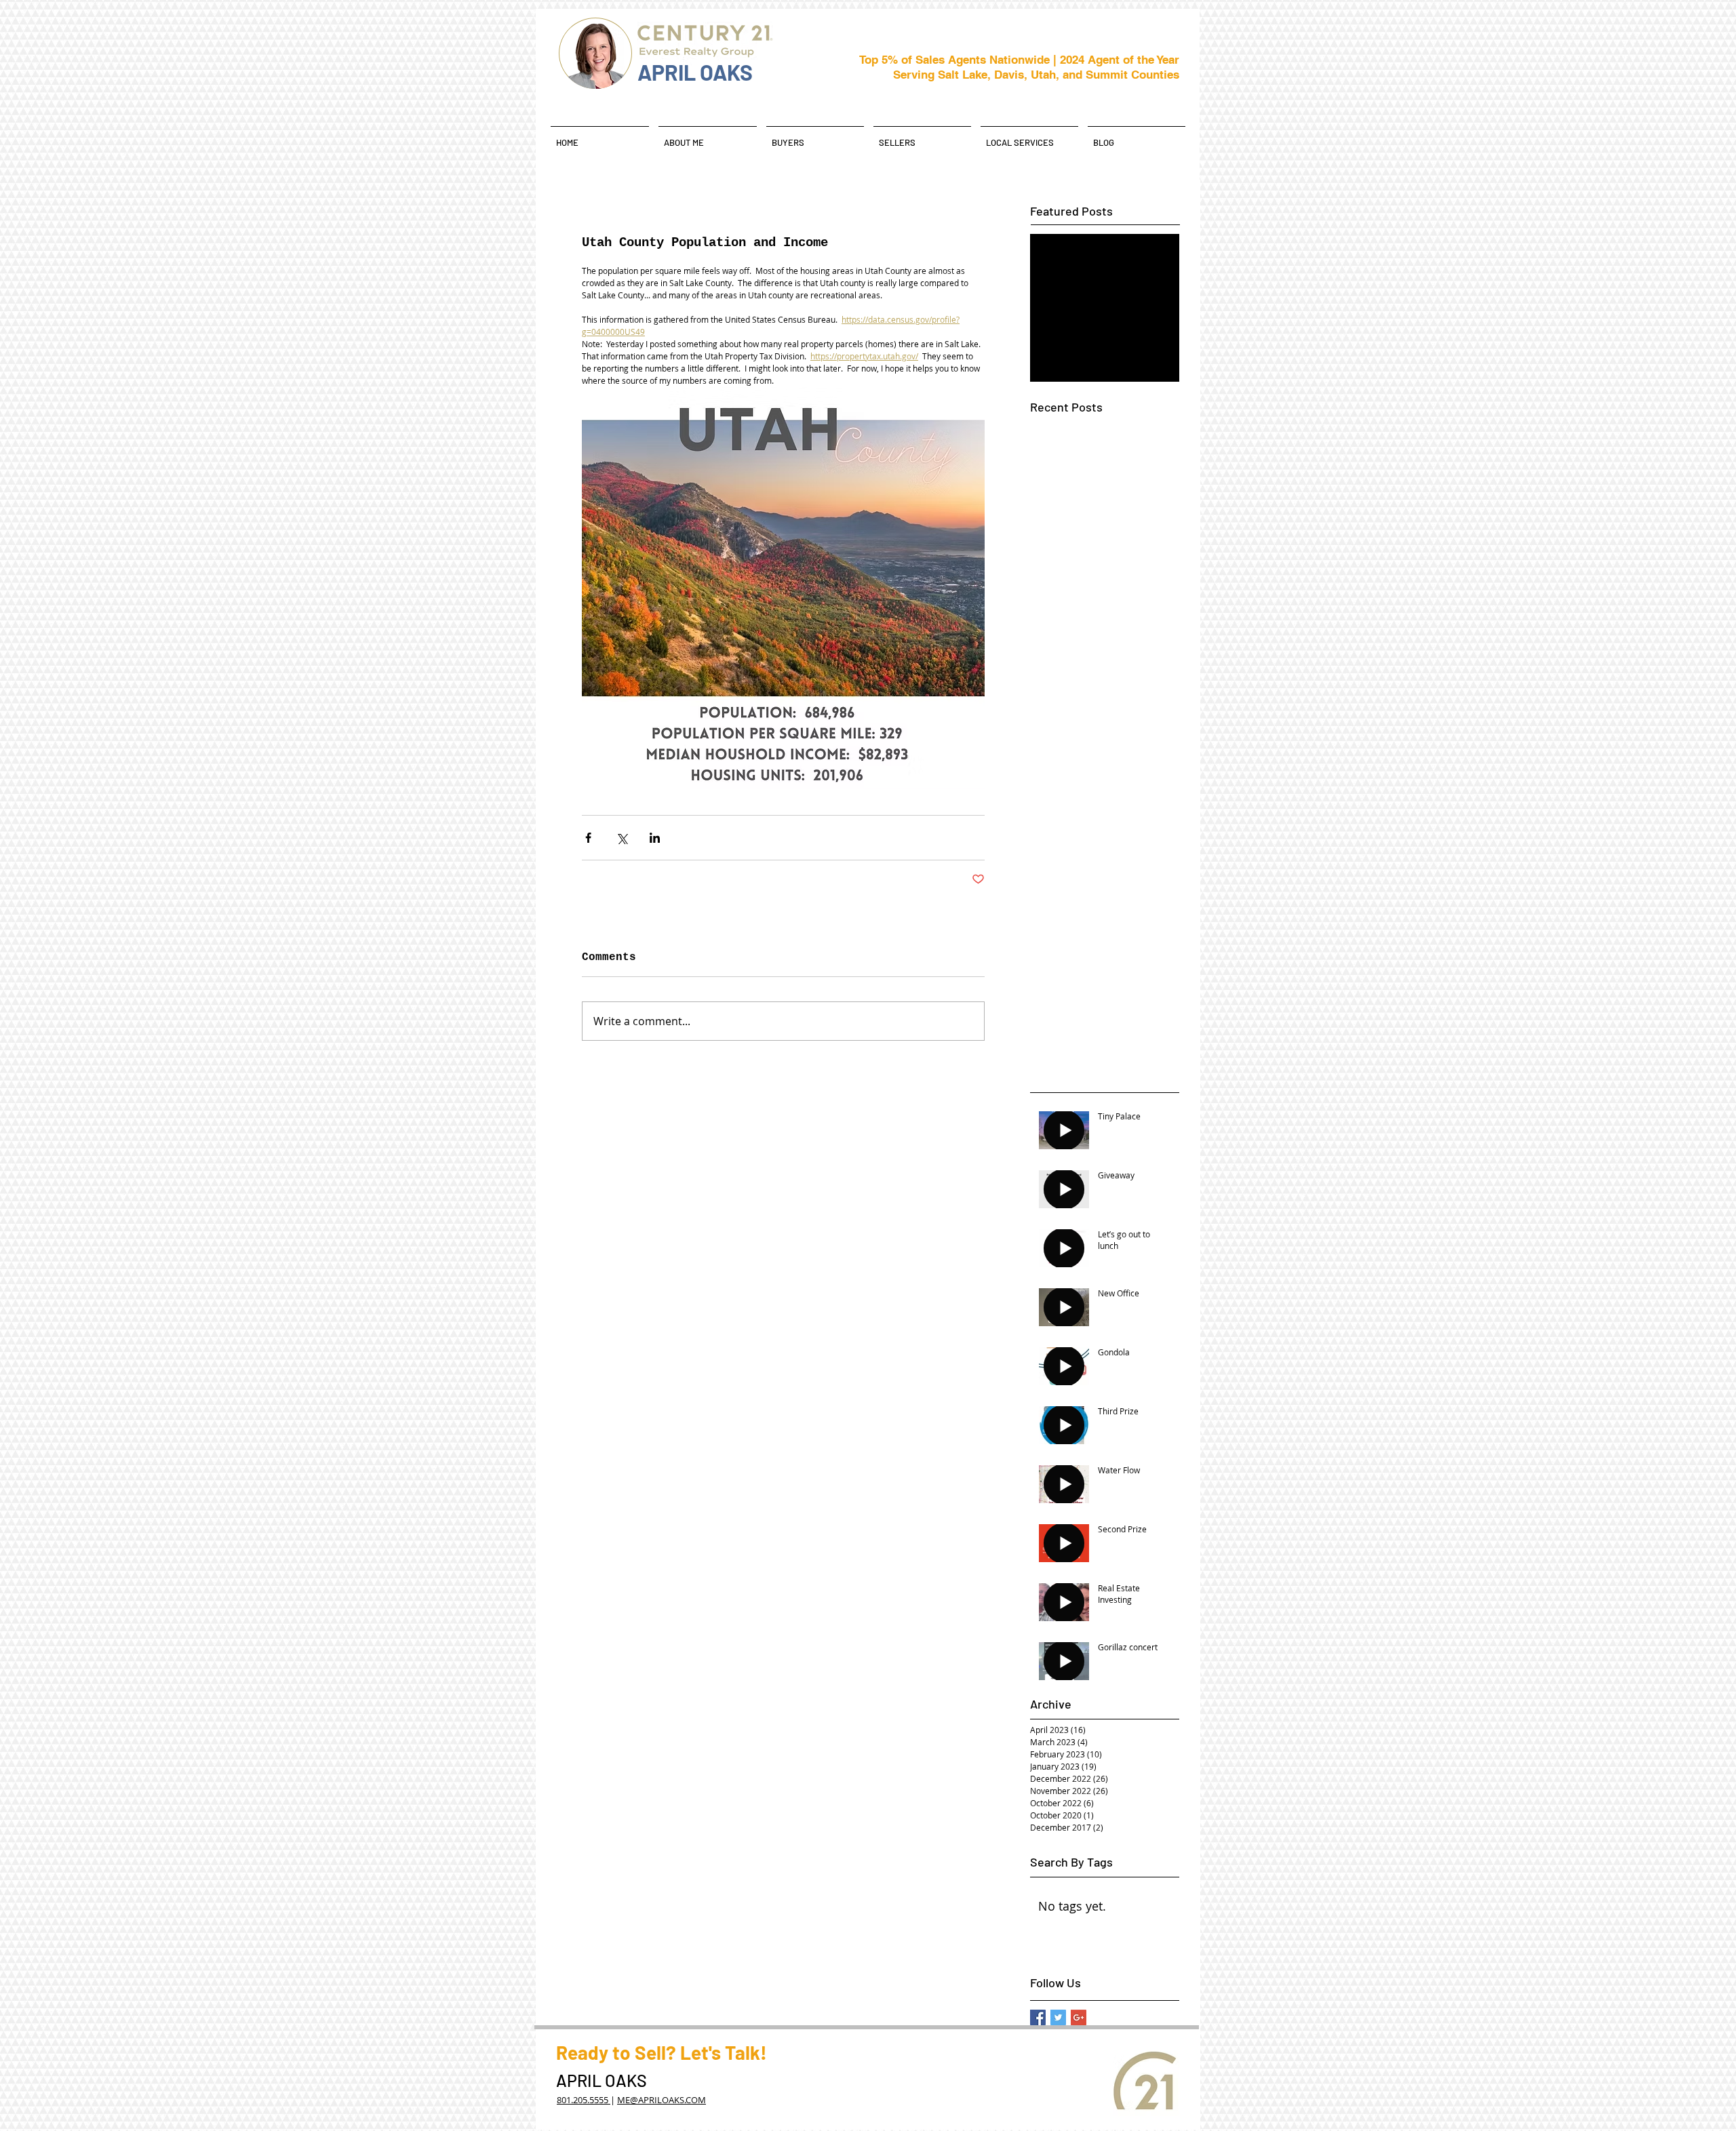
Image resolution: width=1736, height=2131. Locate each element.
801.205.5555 (584, 2100)
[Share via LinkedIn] (655, 838)
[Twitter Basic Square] (1058, 2017)
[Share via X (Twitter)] (622, 838)
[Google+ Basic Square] (1079, 2017)
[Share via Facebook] (588, 838)
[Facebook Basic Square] (1038, 2017)
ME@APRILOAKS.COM (662, 2100)
